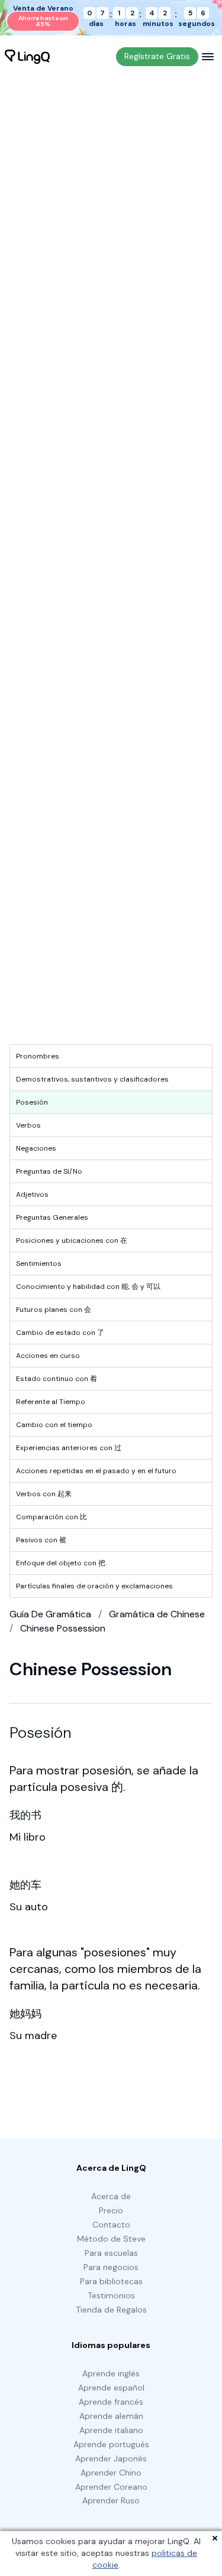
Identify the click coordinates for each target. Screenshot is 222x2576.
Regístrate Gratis (157, 56)
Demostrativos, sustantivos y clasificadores (92, 1079)
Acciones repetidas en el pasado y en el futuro (96, 1471)
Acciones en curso (48, 1356)
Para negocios (111, 2267)
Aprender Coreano (111, 2487)
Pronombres (38, 1056)
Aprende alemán (111, 2416)
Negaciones (36, 1148)
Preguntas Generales (52, 1217)
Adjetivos (32, 1194)
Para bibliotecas (111, 2281)
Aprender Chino (111, 2473)
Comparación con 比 (52, 1517)
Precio (111, 2210)
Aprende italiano (111, 2430)
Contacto (111, 2225)
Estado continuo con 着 (57, 1379)
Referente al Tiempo (51, 1402)
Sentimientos (39, 1263)
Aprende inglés (111, 2373)
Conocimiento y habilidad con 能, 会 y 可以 (88, 1287)
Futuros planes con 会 (54, 1310)
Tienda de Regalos (111, 2310)
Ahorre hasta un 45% (43, 21)
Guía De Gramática (50, 1614)
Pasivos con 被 (41, 1540)
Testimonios (111, 2295)
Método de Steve (111, 2239)
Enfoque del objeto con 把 (61, 1563)
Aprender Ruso (111, 2500)
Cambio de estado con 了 (60, 1333)
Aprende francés (111, 2402)
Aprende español (111, 2388)
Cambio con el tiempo (54, 1425)
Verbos (28, 1125)
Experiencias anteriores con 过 (69, 1448)
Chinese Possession (63, 1628)
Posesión (32, 1102)
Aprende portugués (111, 2444)
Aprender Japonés (111, 2458)
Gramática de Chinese (157, 1614)
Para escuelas (111, 2253)
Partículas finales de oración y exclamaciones (94, 1586)
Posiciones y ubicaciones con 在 (72, 1240)
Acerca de (111, 2196)
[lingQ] (27, 57)
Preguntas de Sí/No (49, 1171)
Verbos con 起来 (44, 1494)
